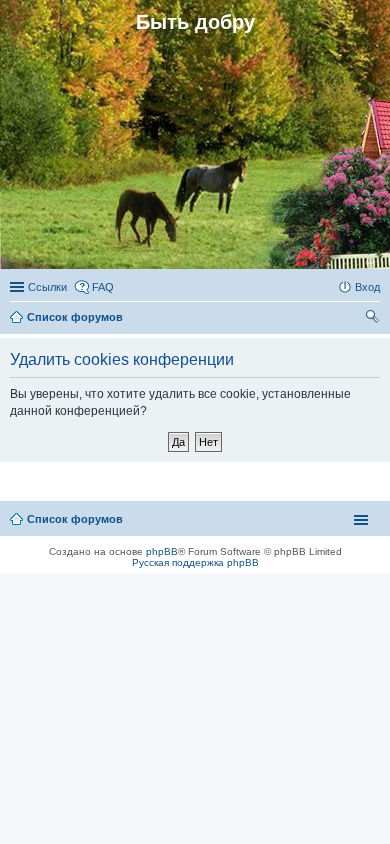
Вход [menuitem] (367, 287)
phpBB (162, 551)
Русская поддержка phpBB (195, 562)
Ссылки (47, 287)
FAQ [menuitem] (103, 287)
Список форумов (75, 519)
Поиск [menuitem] (374, 319)
